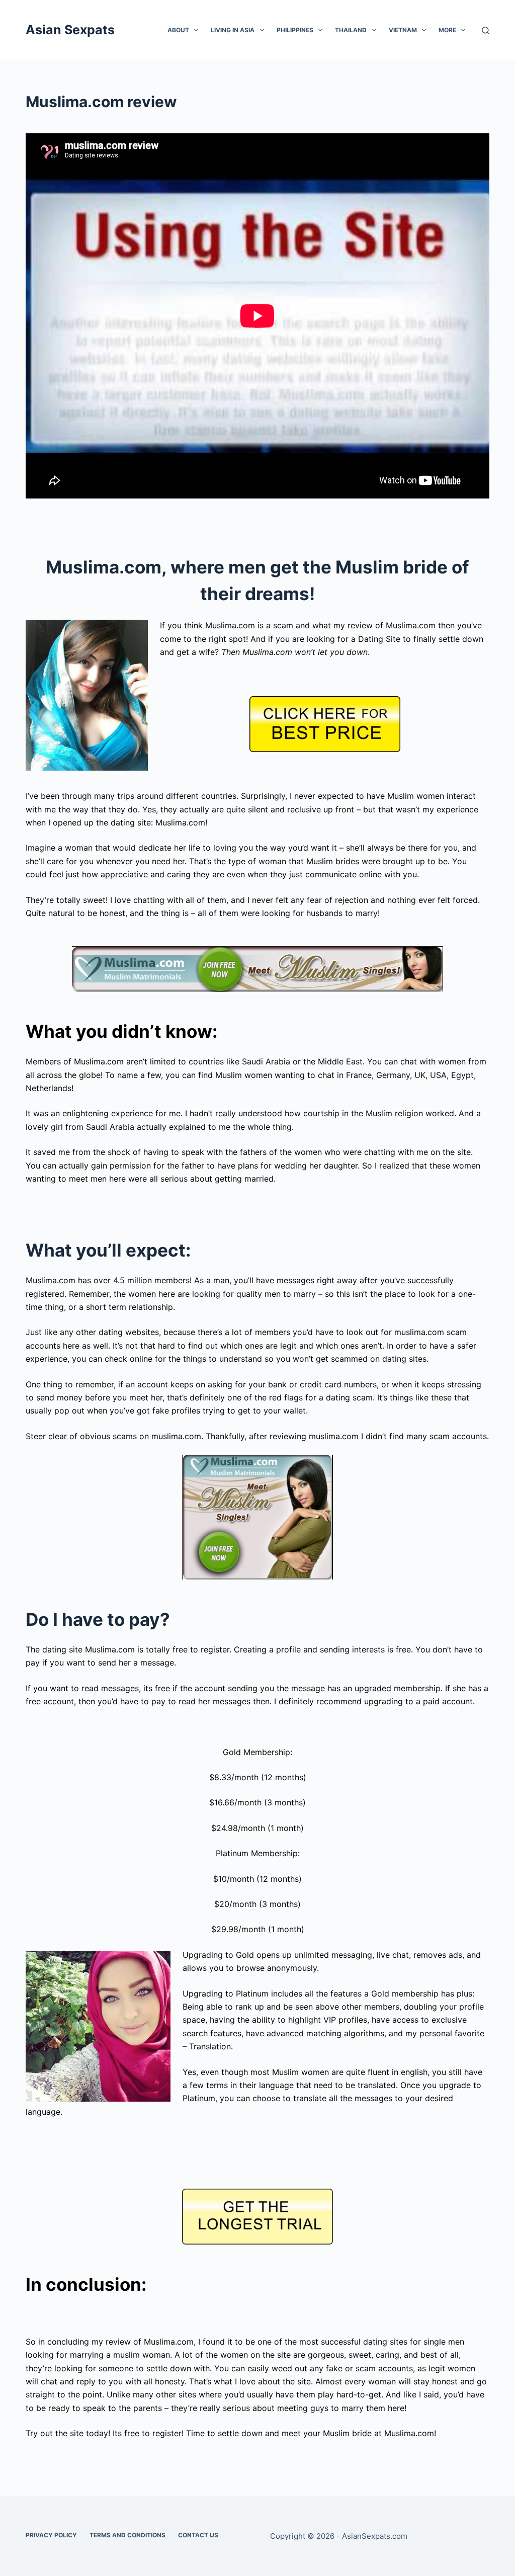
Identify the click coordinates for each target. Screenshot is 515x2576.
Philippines (295, 30)
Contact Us (198, 2535)
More (447, 30)
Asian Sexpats (70, 30)
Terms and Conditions (127, 2535)
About (178, 30)
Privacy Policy (51, 2535)
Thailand (351, 30)
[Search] (486, 30)
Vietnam (403, 30)
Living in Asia (233, 30)
